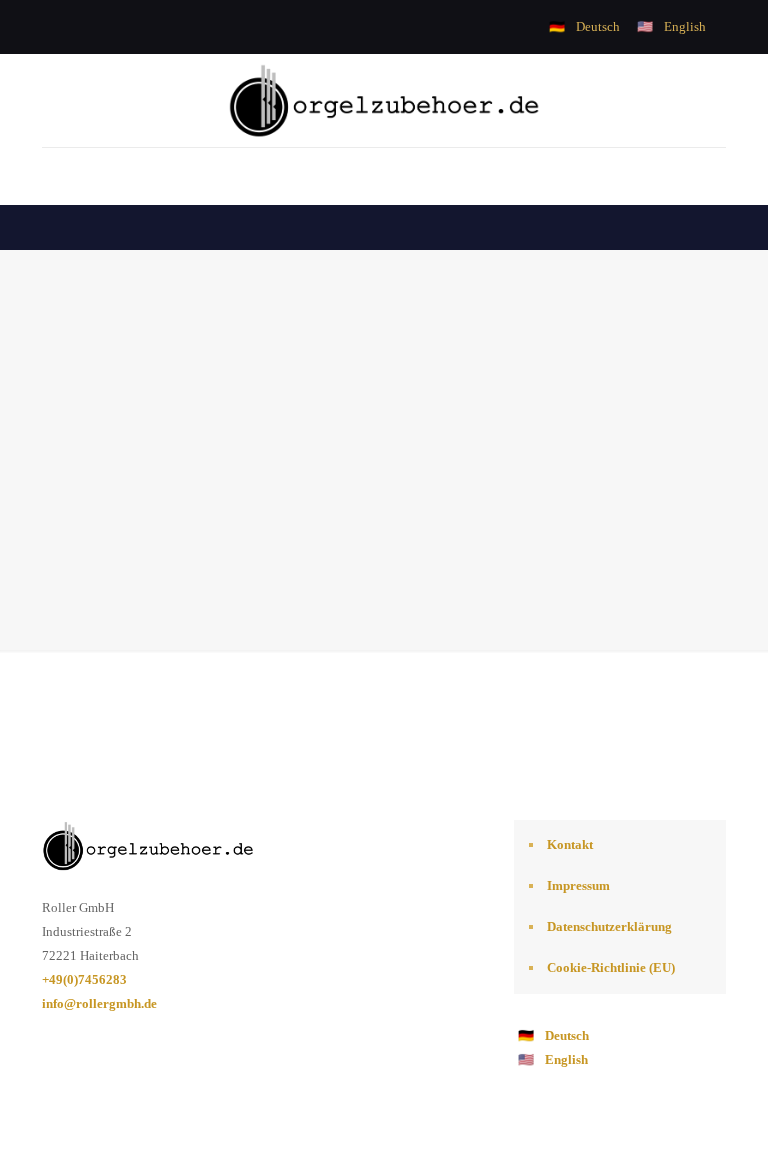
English (685, 26)
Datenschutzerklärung (609, 926)
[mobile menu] (59, 176)
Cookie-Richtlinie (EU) (611, 967)
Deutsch (598, 26)
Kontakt (570, 844)
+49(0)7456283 (84, 979)
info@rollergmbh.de (99, 1003)
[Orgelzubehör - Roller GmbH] (384, 100)
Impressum (578, 885)
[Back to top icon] (672, 1131)
